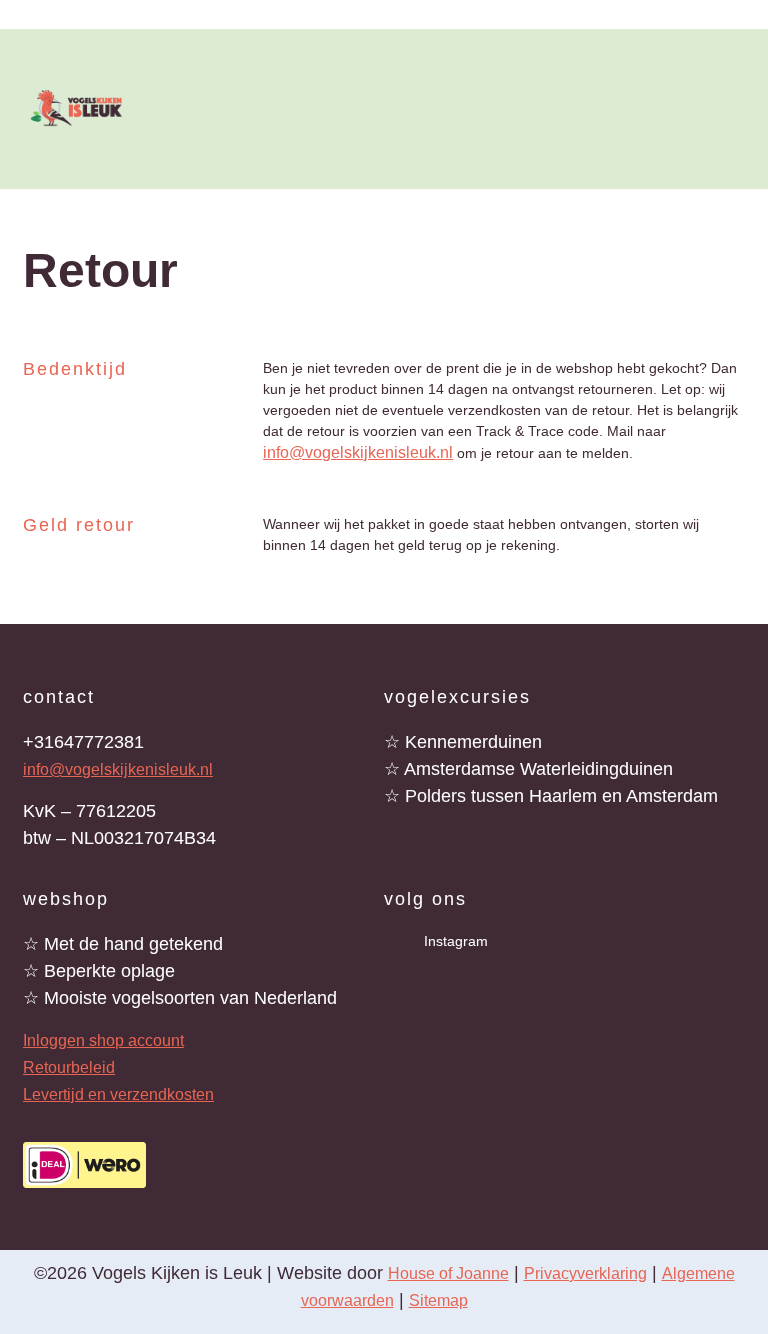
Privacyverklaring (585, 1273)
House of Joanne (448, 1273)
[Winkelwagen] (739, 106)
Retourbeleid (69, 1067)
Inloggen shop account (103, 1040)
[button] (642, 109)
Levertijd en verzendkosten (118, 1094)
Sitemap (438, 1300)
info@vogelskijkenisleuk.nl (358, 452)
